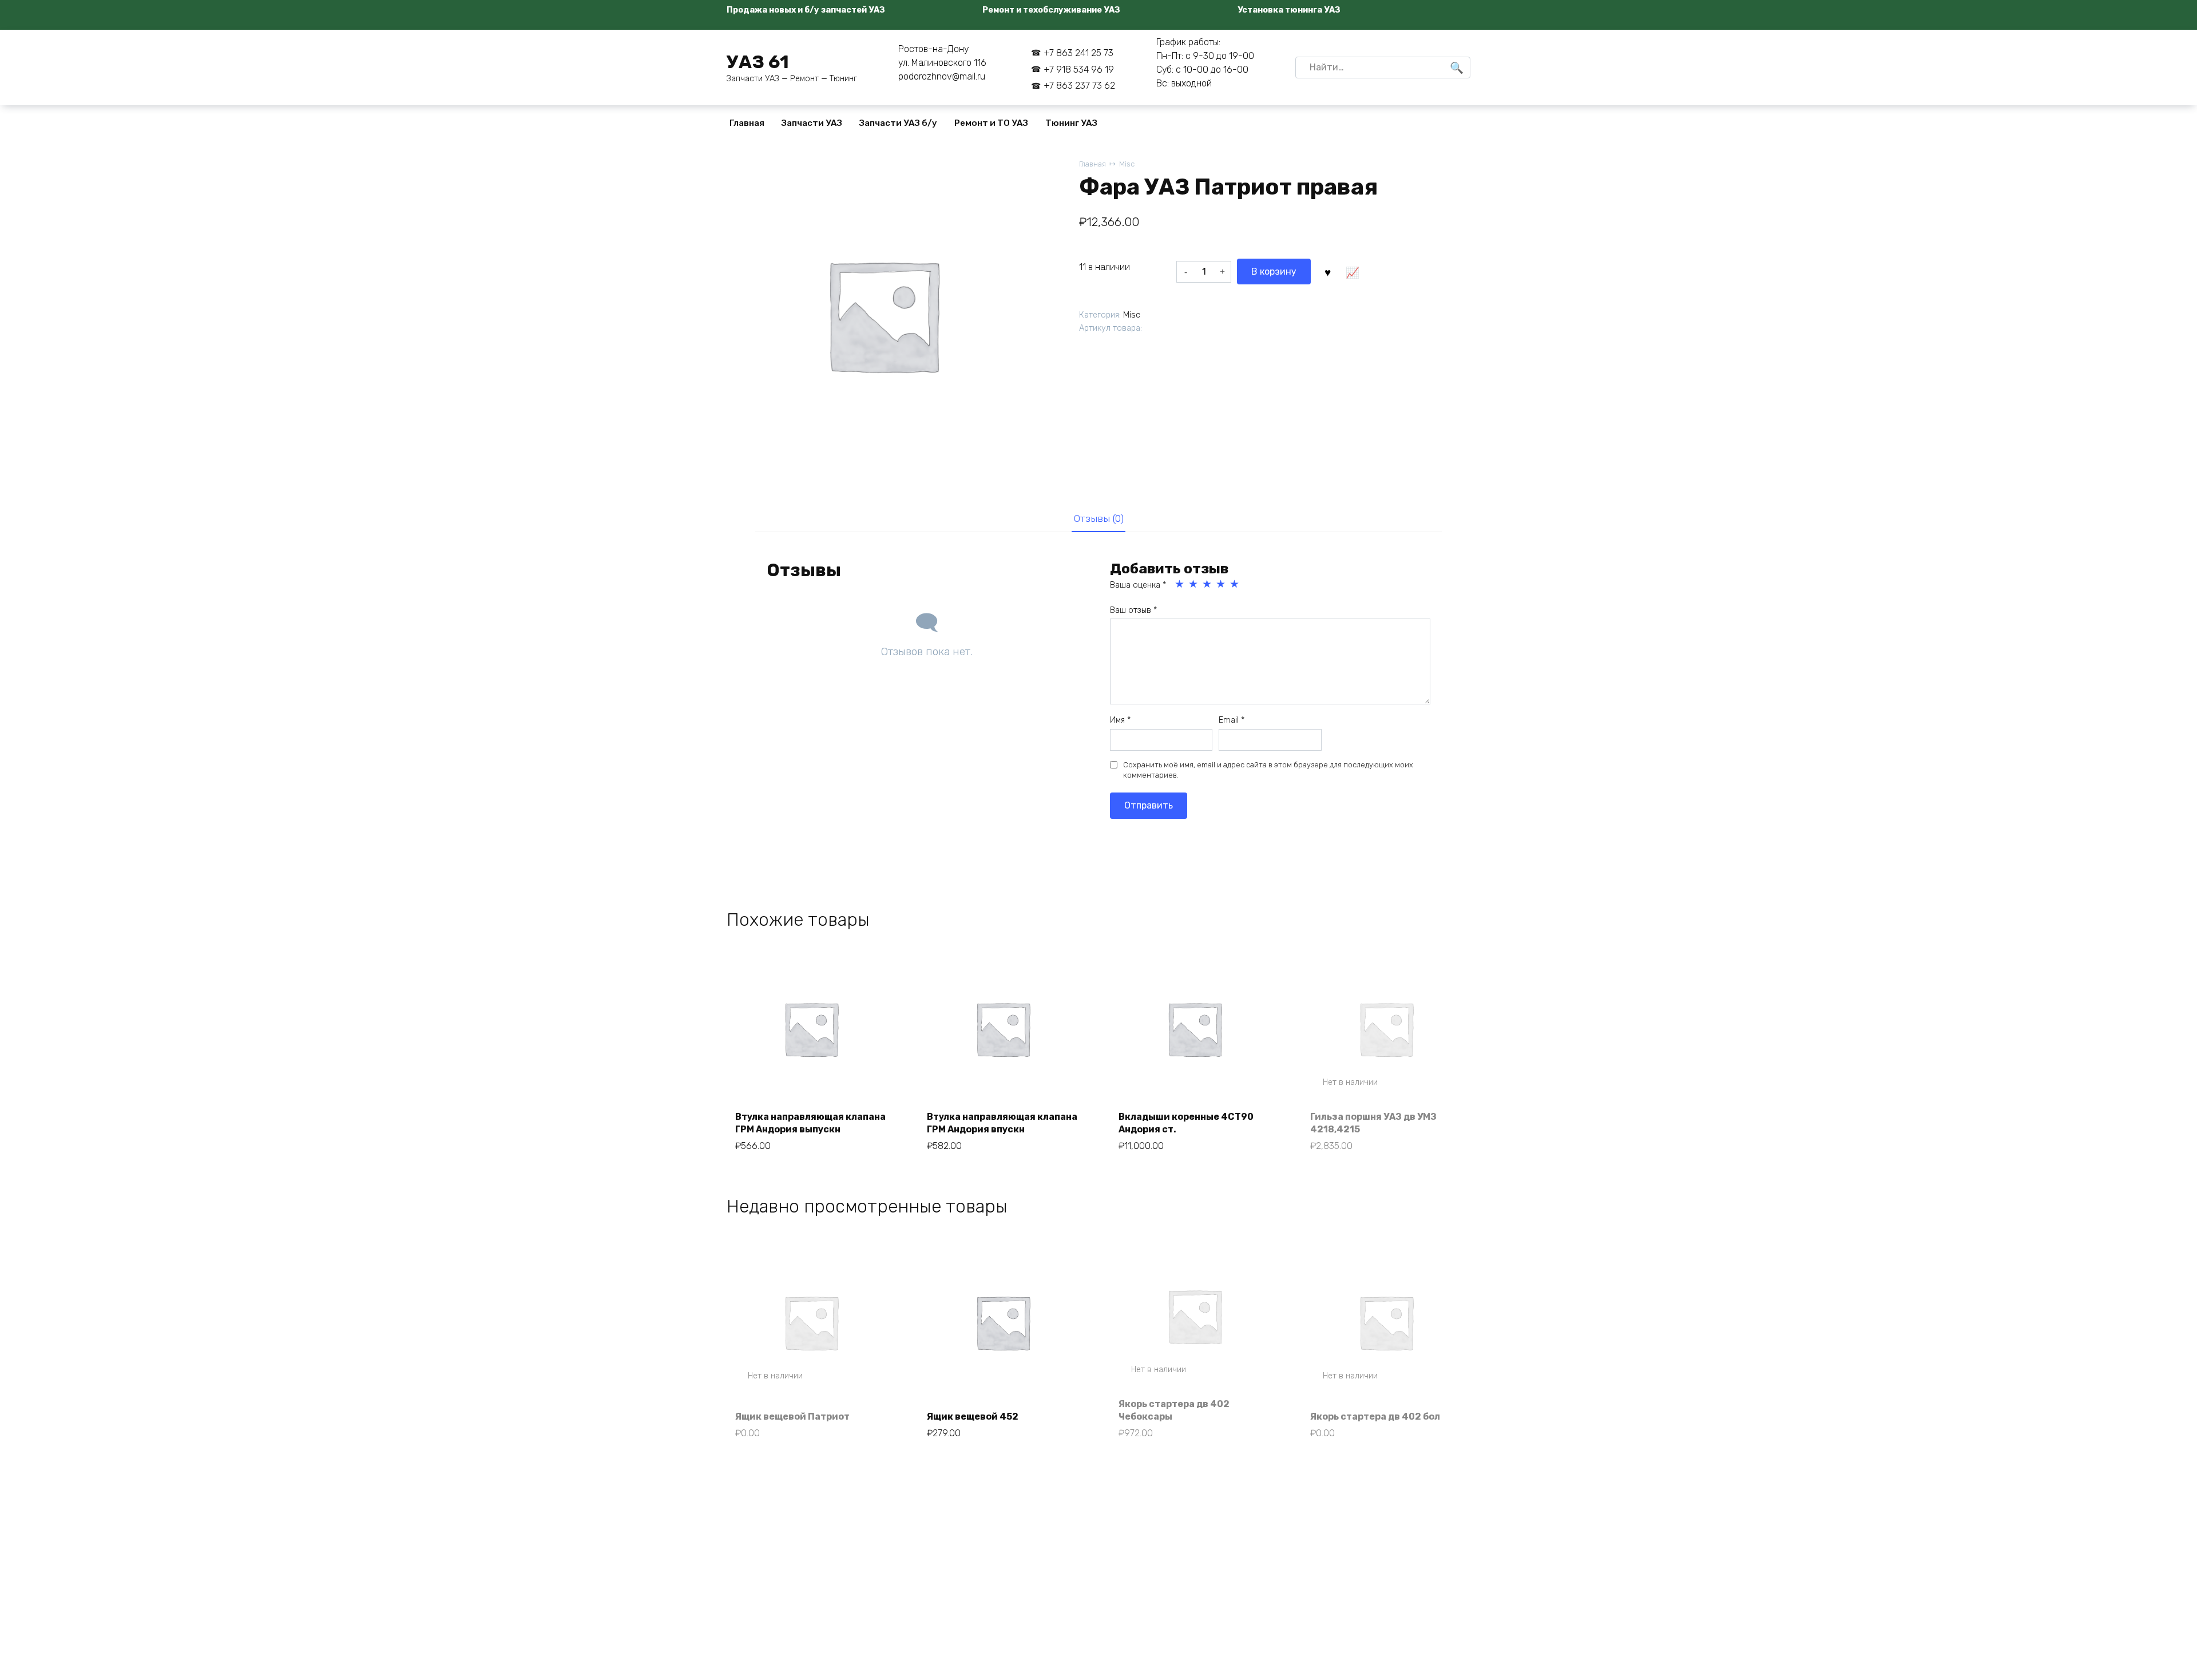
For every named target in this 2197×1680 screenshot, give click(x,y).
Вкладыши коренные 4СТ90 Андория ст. (1186, 1123)
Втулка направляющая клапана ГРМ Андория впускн (1002, 1123)
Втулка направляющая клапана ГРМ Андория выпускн (810, 1123)
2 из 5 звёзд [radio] (1194, 584)
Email (1232, 720)
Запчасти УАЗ (812, 123)
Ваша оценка (1138, 585)
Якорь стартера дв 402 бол (1375, 1416)
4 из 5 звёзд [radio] (1222, 584)
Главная (747, 123)
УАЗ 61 (758, 62)
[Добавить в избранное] (1327, 271)
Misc (1127, 164)
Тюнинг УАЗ (1071, 123)
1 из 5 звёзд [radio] (1180, 584)
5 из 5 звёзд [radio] (1235, 584)
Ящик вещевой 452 (973, 1416)
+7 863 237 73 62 (1079, 86)
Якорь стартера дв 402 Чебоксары (1174, 1410)
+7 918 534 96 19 (1079, 70)
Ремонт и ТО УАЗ (991, 123)
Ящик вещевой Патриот (792, 1416)
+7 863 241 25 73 (1078, 53)
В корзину (1274, 272)
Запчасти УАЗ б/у (898, 123)
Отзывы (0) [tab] (1099, 518)
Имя (1120, 720)
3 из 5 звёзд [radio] (1208, 584)
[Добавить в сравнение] (1352, 271)
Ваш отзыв (1133, 610)
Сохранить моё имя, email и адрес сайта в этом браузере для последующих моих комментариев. (1268, 770)
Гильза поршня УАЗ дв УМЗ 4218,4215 (1373, 1123)
